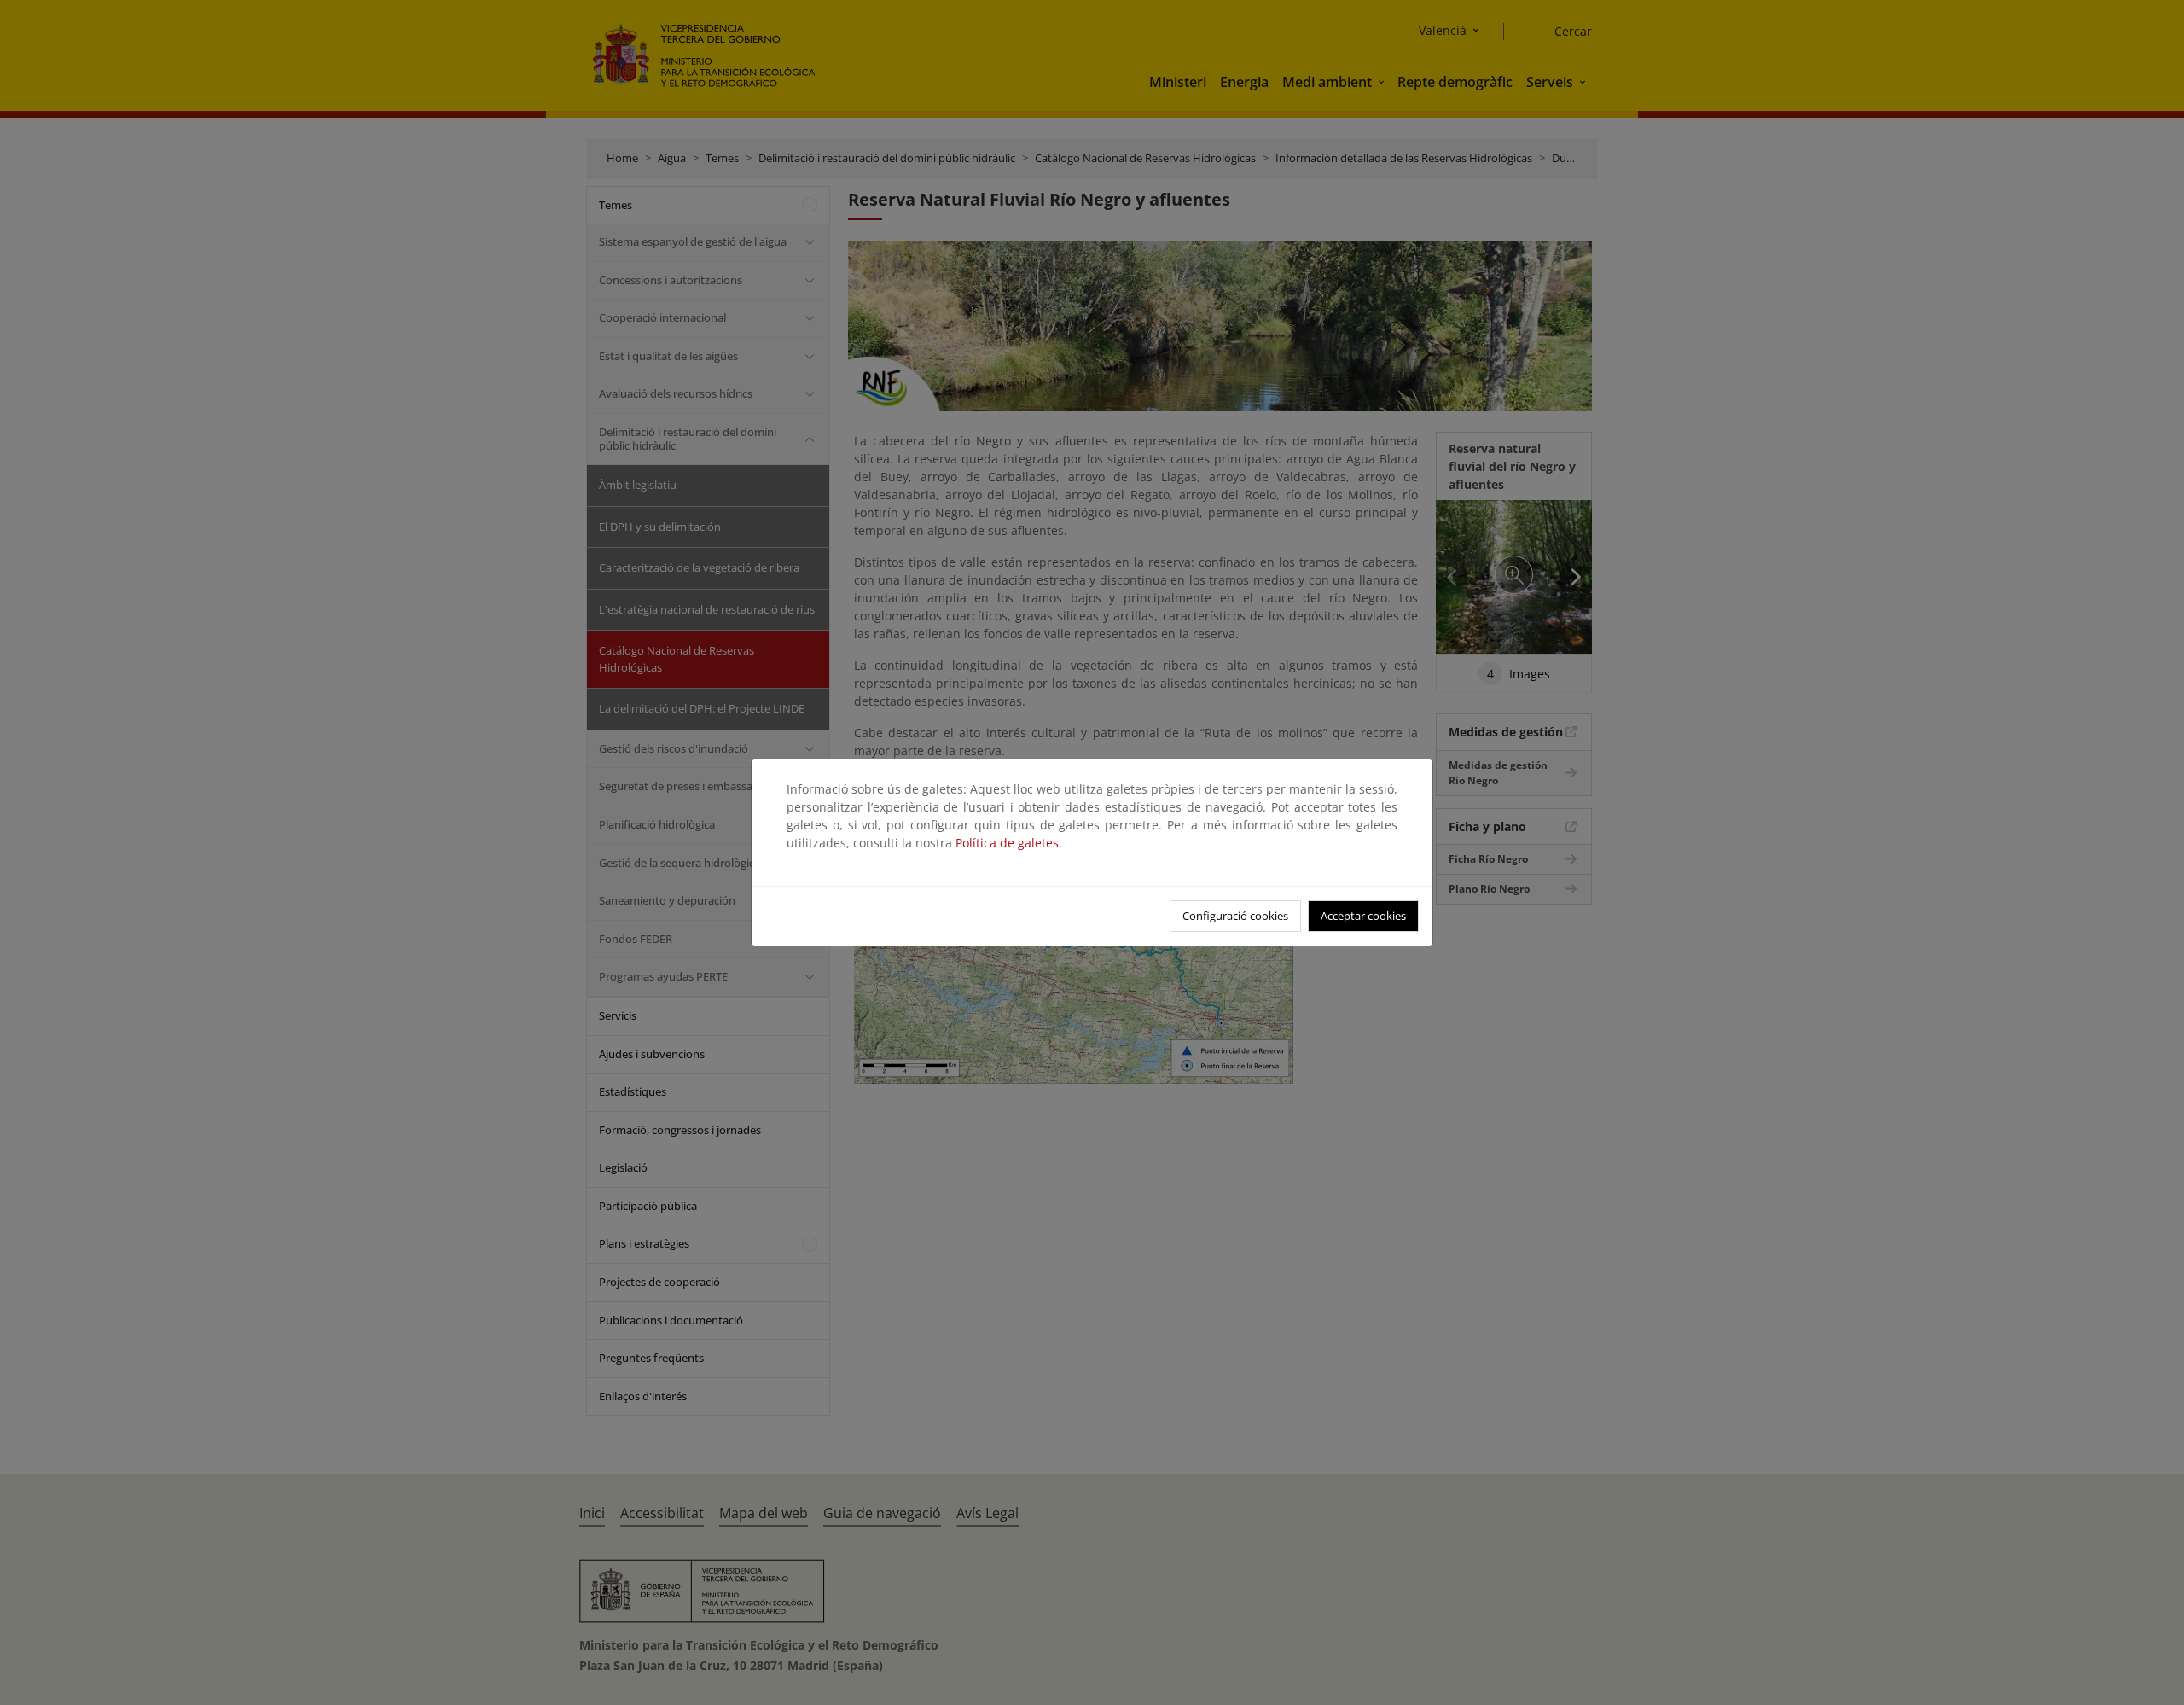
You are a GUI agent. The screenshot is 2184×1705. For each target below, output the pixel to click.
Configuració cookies (1235, 916)
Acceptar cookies (1363, 916)
